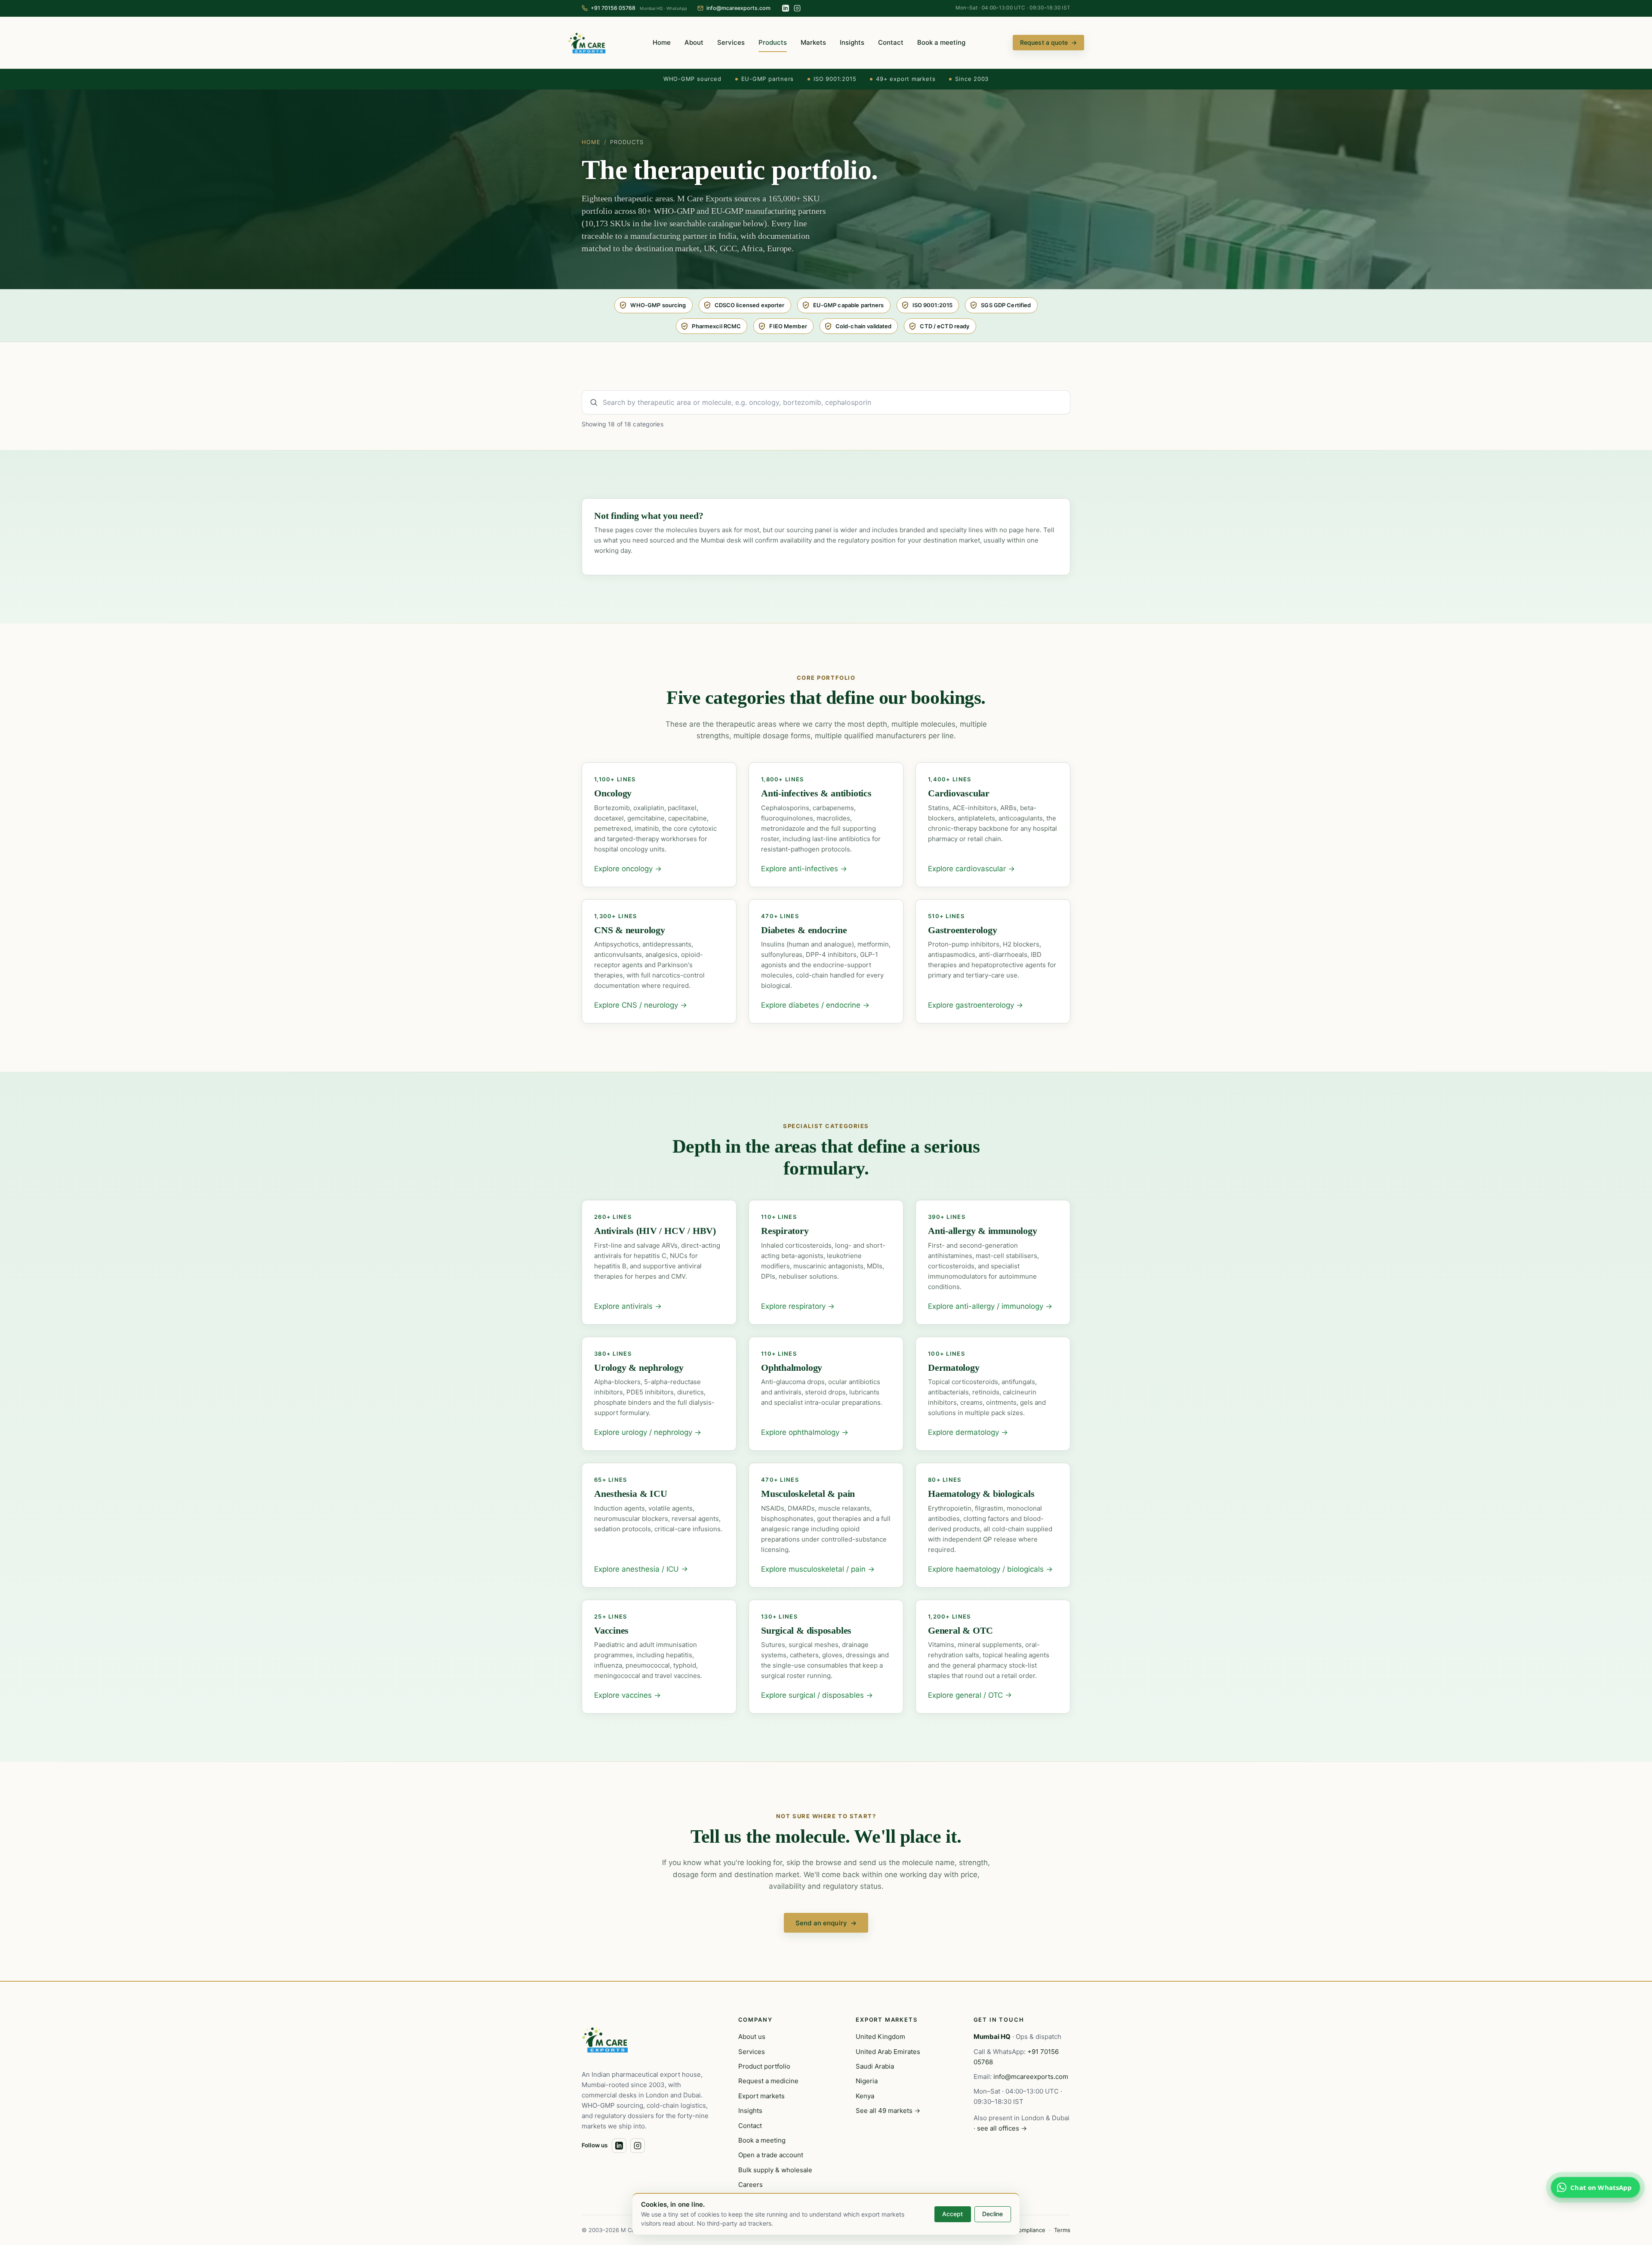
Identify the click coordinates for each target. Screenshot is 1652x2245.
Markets (813, 42)
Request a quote (1048, 42)
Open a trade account (771, 2155)
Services (731, 42)
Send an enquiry (826, 1923)
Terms (1062, 2230)
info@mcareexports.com (1031, 2077)
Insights (852, 42)
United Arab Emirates (888, 2052)
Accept (952, 2214)
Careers (750, 2185)
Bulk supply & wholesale (775, 2170)
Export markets (761, 2096)
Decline (992, 2214)
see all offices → (1002, 2128)
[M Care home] (587, 43)
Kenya (865, 2096)
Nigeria (867, 2081)
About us (752, 2037)
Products (773, 42)
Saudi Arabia (875, 2066)
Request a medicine (768, 2081)
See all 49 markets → (888, 2111)
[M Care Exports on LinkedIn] (786, 8)
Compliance (1030, 2230)
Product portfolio (764, 2066)
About (694, 42)
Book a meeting (941, 42)
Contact (891, 42)
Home (662, 42)
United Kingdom (880, 2037)
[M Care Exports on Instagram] (797, 8)
